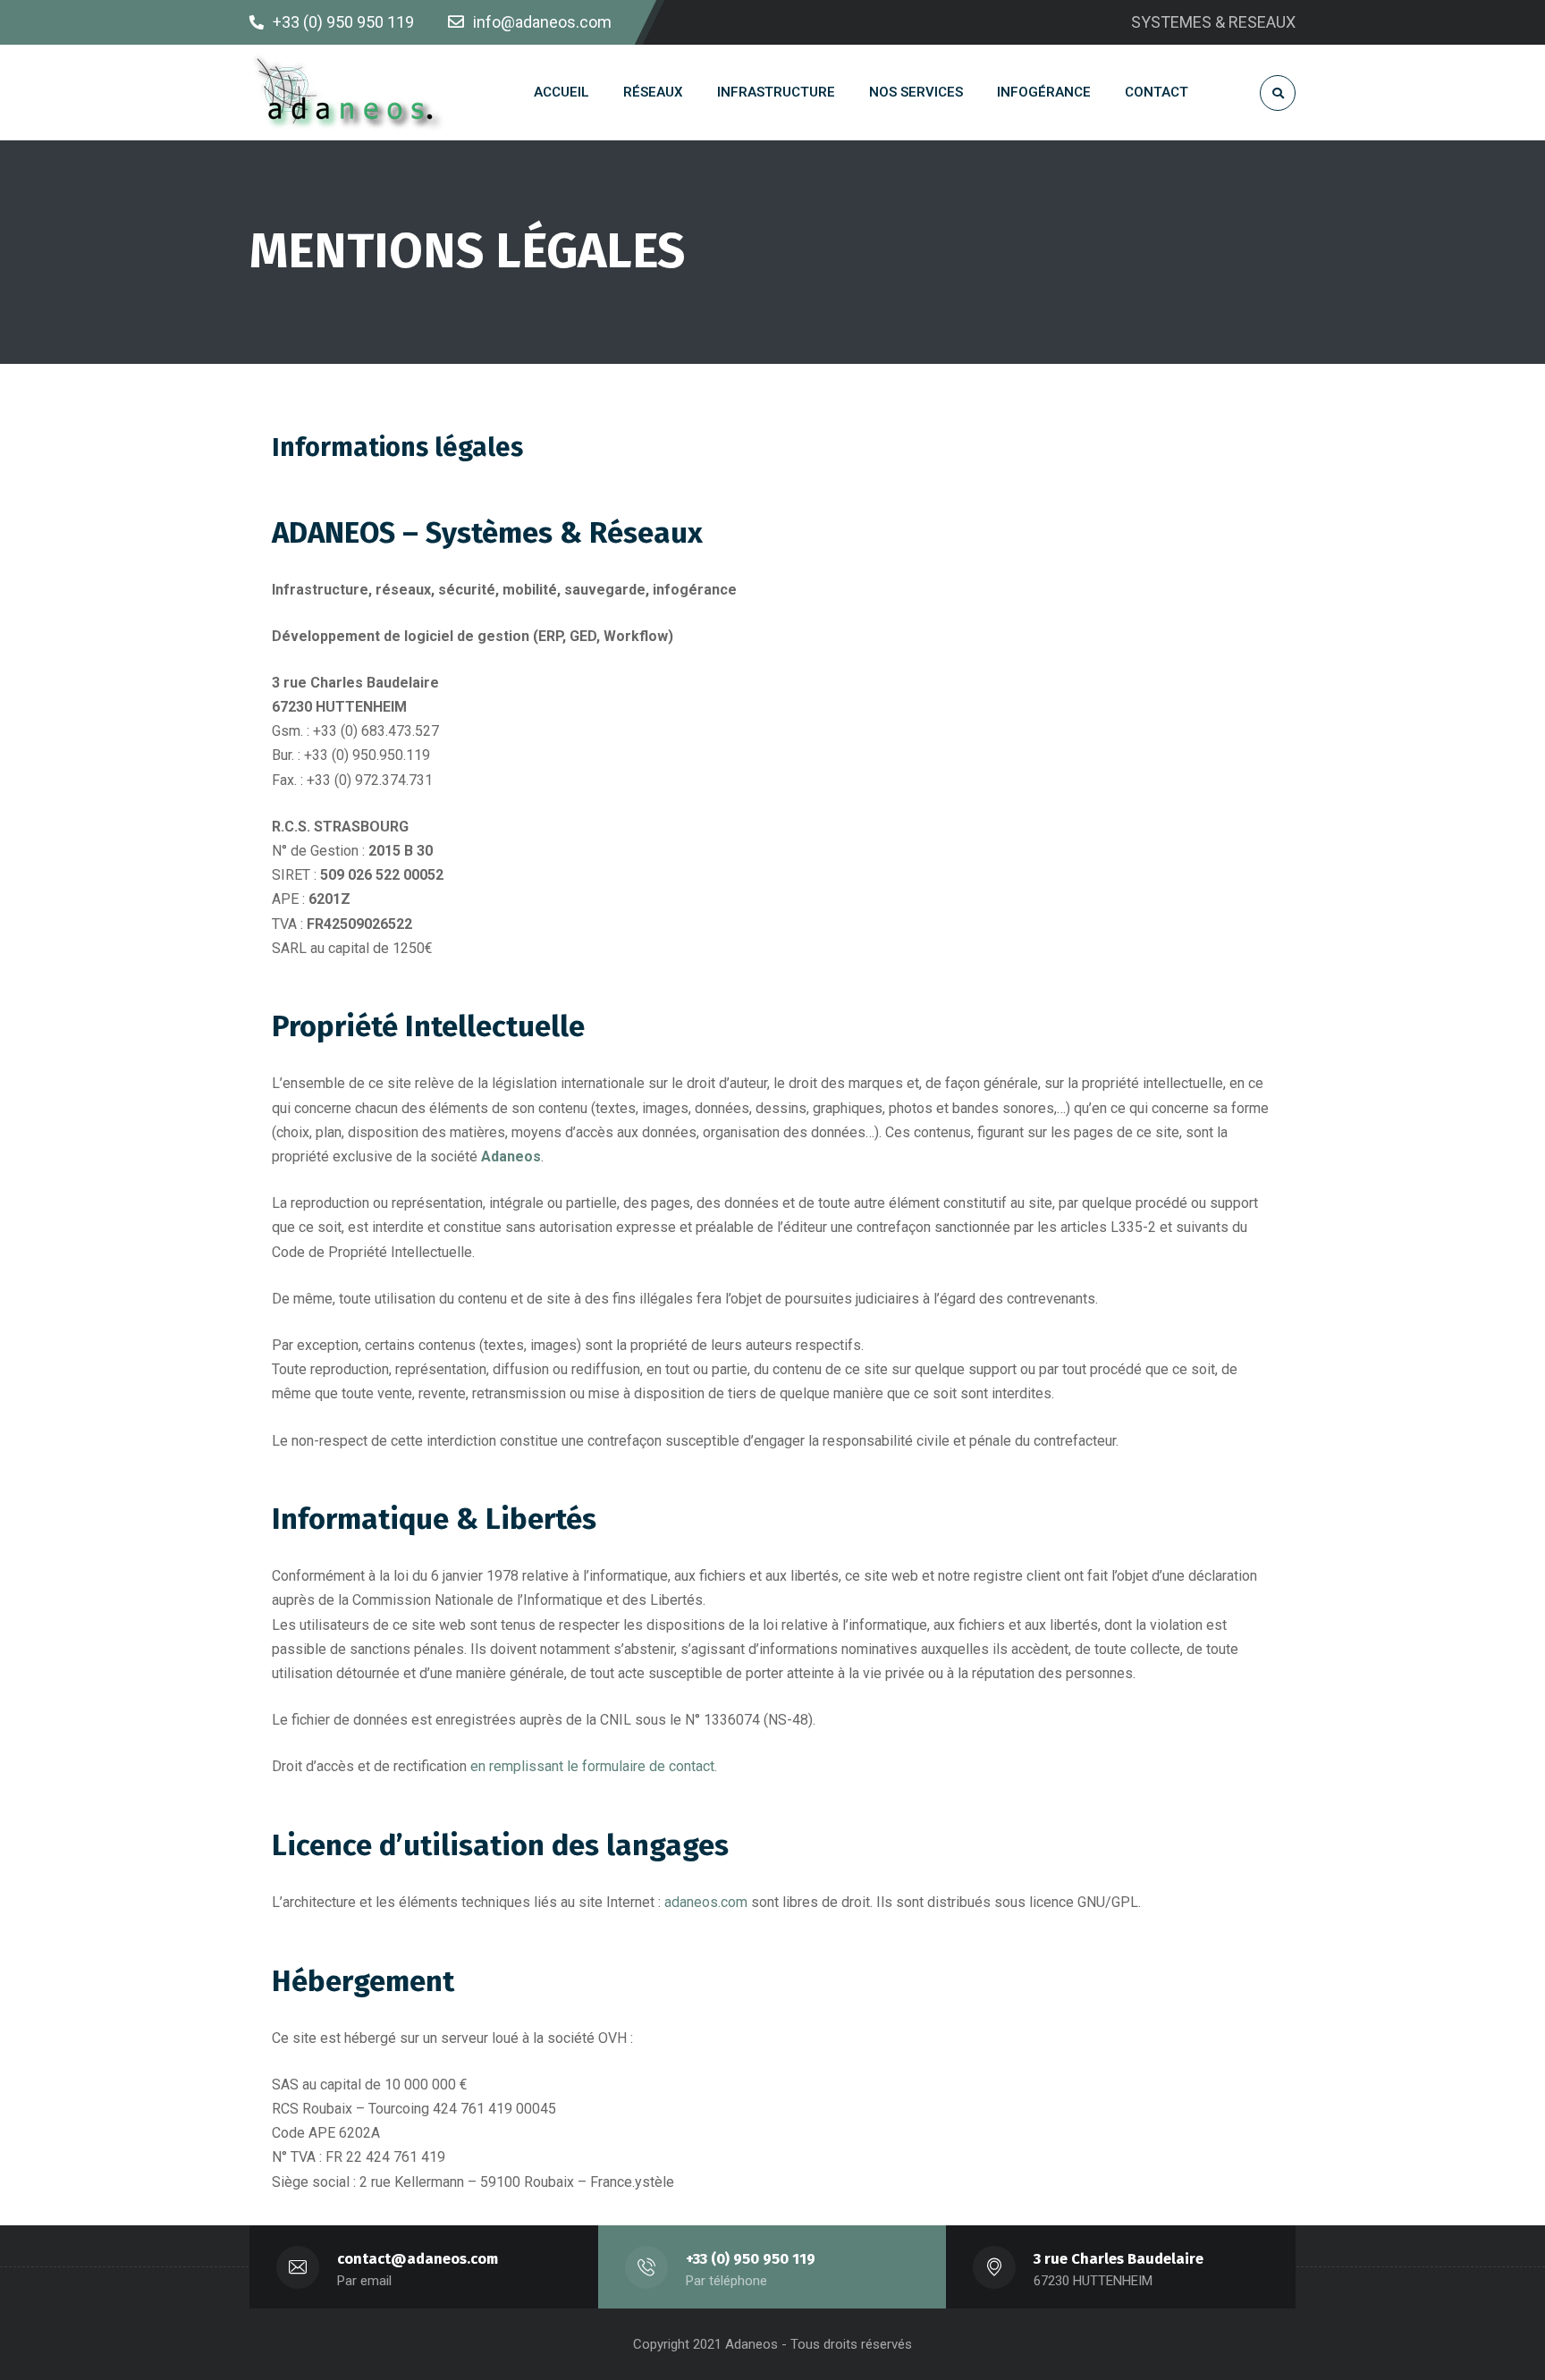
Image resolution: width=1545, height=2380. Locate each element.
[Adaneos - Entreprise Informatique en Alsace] (350, 93)
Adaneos (511, 1156)
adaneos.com (706, 1902)
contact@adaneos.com (418, 2259)
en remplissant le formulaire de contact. (594, 1766)
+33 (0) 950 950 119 (751, 2259)
